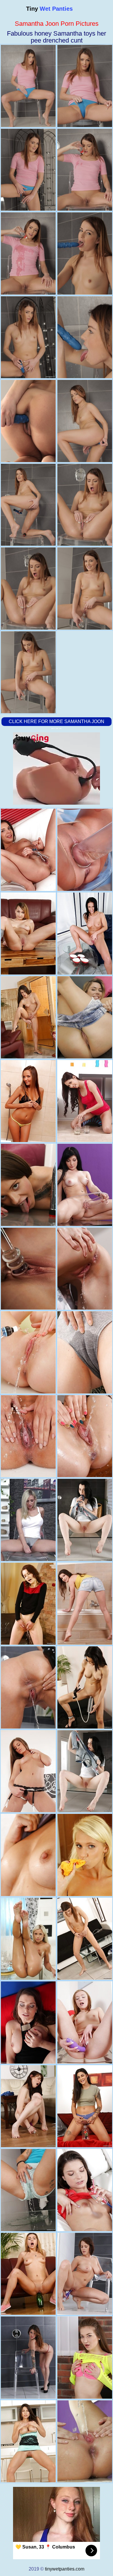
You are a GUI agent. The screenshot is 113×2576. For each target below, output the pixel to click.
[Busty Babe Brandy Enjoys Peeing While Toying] (28, 2358)
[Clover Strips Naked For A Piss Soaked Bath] (28, 1101)
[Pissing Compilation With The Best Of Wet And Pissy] (28, 1520)
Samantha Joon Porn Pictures (57, 24)
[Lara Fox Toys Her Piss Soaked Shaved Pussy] (28, 1017)
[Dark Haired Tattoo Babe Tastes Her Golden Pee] (85, 2106)
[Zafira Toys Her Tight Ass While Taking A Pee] (28, 2441)
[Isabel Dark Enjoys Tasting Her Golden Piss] (28, 2190)
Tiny (49, 9)
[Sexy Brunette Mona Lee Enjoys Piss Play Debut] (28, 2022)
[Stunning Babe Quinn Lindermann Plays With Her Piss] (85, 1771)
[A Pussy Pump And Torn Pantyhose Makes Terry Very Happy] (85, 850)
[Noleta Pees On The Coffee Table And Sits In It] (28, 1269)
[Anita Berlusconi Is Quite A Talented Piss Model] (85, 2190)
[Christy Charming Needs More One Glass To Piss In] (85, 1101)
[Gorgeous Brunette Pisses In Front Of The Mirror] (28, 1185)
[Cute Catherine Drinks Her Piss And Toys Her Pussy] (28, 934)
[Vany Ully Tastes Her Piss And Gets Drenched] (85, 1939)
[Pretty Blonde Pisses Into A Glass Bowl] (85, 1017)
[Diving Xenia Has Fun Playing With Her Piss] (85, 1604)
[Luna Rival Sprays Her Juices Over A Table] (28, 2106)
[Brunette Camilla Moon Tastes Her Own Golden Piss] (28, 1855)
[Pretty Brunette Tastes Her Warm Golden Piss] (28, 1604)
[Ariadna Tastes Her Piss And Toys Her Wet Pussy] (85, 1352)
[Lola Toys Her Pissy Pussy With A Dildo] (28, 1939)
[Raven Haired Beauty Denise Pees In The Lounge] (85, 934)
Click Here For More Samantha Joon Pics (57, 726)
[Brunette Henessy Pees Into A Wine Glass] (28, 850)
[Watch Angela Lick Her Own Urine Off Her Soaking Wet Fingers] (28, 1352)
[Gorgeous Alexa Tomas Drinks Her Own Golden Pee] (28, 1687)
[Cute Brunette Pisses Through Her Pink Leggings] (85, 2358)
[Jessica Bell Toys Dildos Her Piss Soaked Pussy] (85, 1436)
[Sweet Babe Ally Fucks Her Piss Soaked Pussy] (28, 2274)
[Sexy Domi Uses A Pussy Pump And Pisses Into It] (85, 1185)
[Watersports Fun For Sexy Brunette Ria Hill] (85, 1269)
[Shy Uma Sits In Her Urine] (85, 1855)
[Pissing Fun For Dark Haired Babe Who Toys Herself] (85, 1520)
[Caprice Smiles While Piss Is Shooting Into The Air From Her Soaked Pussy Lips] (28, 1771)
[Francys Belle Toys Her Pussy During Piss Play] (85, 1687)
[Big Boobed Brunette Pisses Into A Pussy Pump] (85, 2274)
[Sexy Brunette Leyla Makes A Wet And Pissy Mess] (85, 2441)
